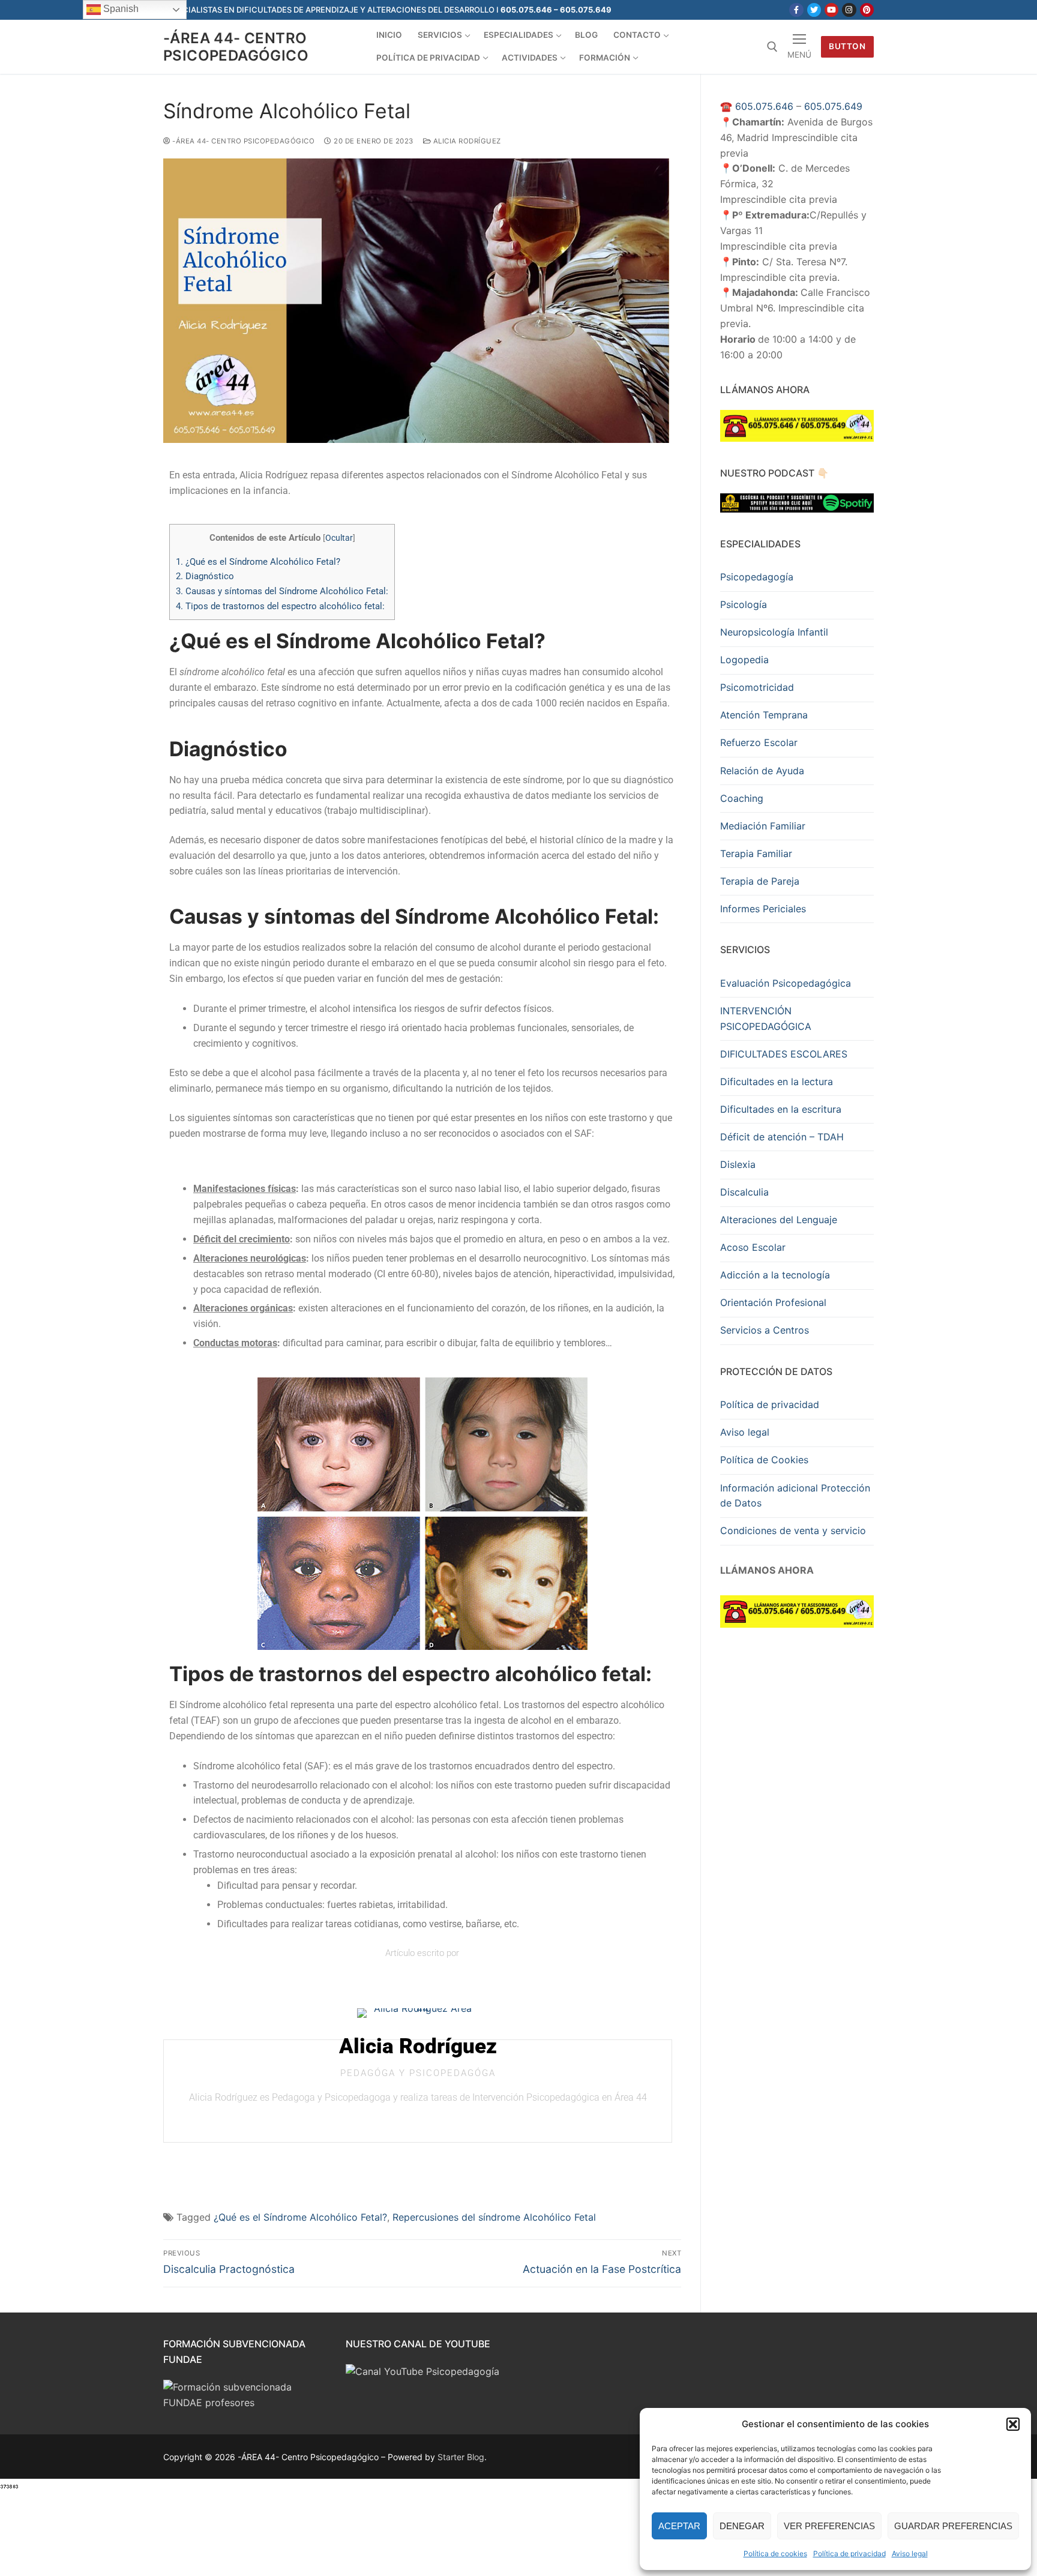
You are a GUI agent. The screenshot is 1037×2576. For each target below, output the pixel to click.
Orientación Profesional (773, 1302)
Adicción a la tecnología (775, 1275)
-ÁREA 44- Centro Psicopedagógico (236, 47)
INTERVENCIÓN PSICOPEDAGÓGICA (766, 1019)
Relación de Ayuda (762, 771)
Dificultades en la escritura (781, 1109)
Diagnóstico (205, 576)
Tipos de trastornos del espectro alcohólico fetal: (280, 606)
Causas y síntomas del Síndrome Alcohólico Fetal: (282, 591)
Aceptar (679, 2526)
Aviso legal (910, 2553)
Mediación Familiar (763, 826)
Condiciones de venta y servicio (793, 1530)
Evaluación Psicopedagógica (786, 983)
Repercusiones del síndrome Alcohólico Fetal (494, 2217)
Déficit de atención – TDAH (782, 1137)
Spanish (120, 9)
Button (847, 46)
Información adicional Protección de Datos (795, 1496)
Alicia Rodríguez (466, 141)
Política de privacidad (849, 2553)
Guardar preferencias (953, 2526)
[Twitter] (814, 10)
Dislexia (738, 1164)
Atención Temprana (764, 715)
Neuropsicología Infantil (774, 632)
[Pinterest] (867, 10)
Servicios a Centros (765, 1330)
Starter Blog (461, 2457)
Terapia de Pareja (760, 881)
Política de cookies (775, 2553)
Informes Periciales (763, 909)
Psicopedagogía (757, 577)
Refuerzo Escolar (759, 742)
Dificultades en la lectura (777, 1082)
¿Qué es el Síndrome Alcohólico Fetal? (258, 562)
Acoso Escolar (753, 1247)
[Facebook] (796, 10)
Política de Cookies (764, 1460)
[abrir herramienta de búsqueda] (772, 47)
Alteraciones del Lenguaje (779, 1220)
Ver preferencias (829, 2526)
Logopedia (744, 660)
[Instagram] (849, 10)
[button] (1013, 2424)
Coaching (742, 798)
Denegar (742, 2526)
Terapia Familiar (756, 853)
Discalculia (744, 1192)
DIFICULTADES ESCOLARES (784, 1054)
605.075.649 (833, 106)
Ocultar (339, 538)
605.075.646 (764, 106)
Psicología (744, 604)
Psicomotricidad (757, 687)
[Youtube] (831, 10)
